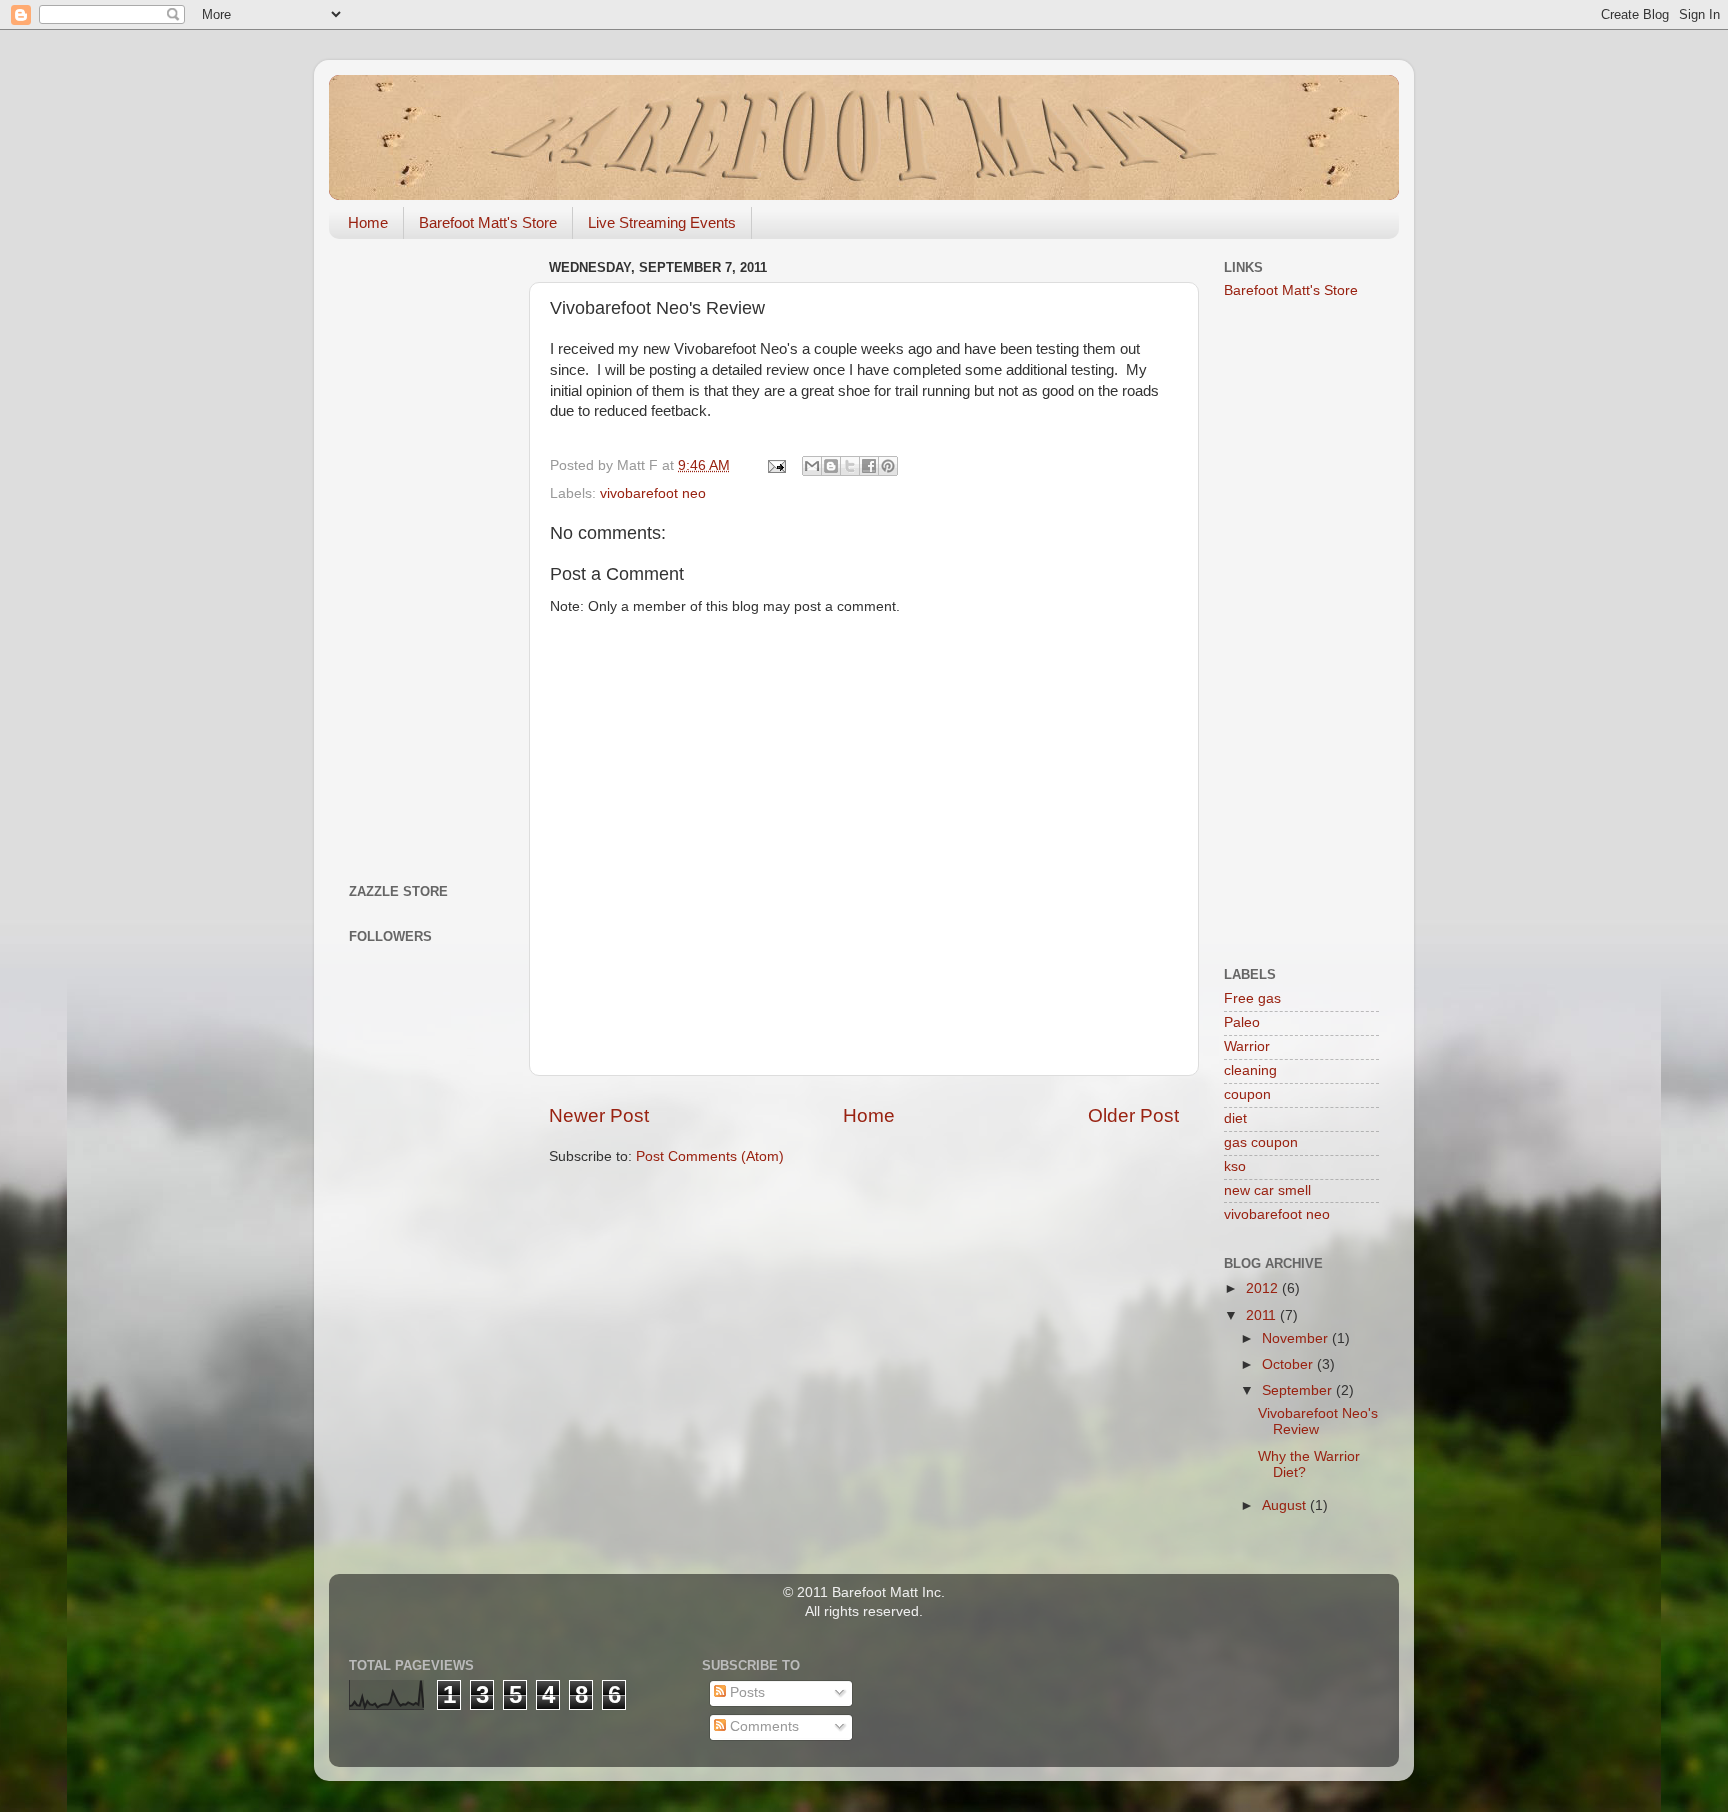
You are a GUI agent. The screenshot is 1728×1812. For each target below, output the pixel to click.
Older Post (1133, 1115)
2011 (1263, 1315)
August (1286, 1505)
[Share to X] (850, 466)
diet (1235, 1118)
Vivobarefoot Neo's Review (1318, 1421)
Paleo (1242, 1022)
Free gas (1252, 998)
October (1289, 1364)
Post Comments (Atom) (710, 1156)
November (1297, 1338)
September (1299, 1390)
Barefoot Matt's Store (488, 222)
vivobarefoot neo (653, 493)
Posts (745, 1692)
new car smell (1267, 1190)
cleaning (1250, 1070)
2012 (1264, 1288)
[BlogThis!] (831, 466)
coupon (1247, 1094)
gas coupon (1261, 1142)
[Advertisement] (426, 554)
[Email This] (812, 466)
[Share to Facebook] (869, 466)
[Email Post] (775, 465)
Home (368, 222)
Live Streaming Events (662, 222)
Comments (762, 1726)
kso (1235, 1166)
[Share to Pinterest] (888, 466)
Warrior (1247, 1046)
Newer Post (599, 1115)
